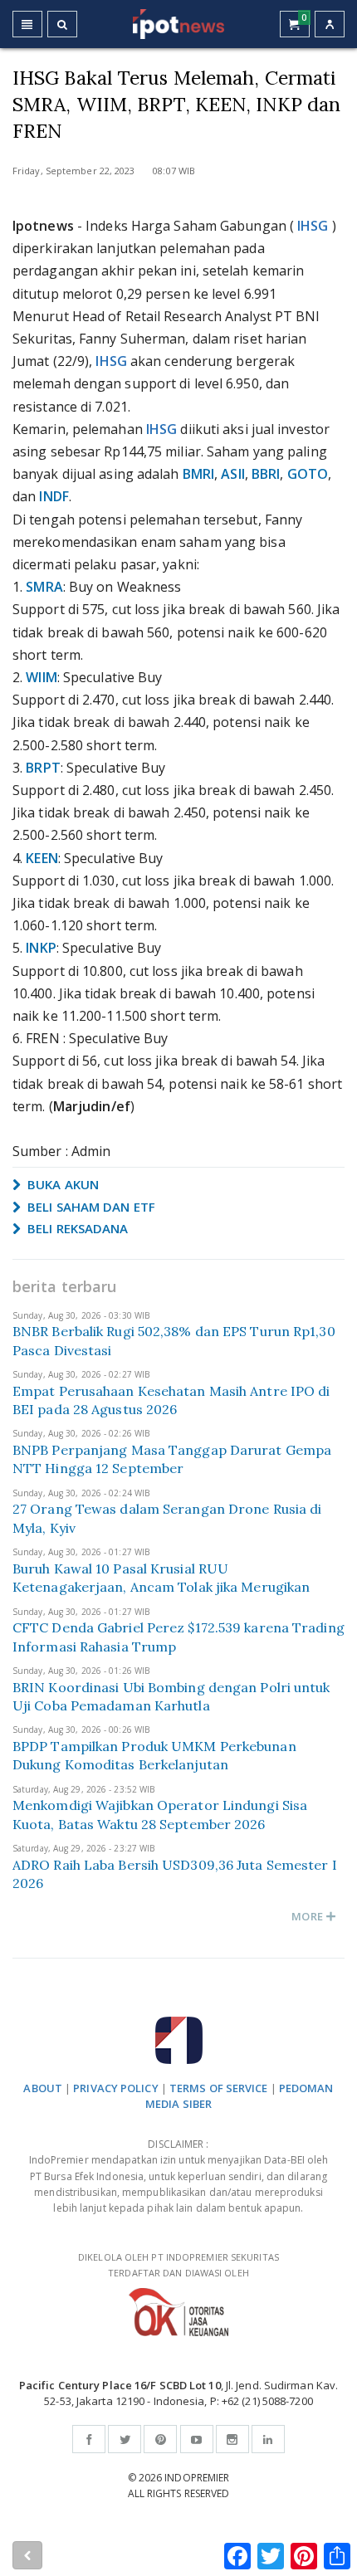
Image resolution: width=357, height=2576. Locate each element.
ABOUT (43, 2088)
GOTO (308, 474)
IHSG (313, 226)
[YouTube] (197, 2439)
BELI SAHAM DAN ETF (90, 1207)
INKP (41, 948)
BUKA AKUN (61, 1184)
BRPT (43, 768)
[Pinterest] (160, 2439)
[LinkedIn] (268, 2439)
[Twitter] (125, 2439)
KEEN (42, 858)
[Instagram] (232, 2439)
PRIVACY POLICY (115, 2088)
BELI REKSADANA (76, 1228)
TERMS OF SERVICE (219, 2088)
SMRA (44, 587)
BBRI (266, 474)
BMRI (198, 474)
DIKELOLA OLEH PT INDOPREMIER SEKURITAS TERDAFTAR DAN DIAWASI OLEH (178, 2265)
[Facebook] (89, 2439)
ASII (232, 474)
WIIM (41, 677)
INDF (54, 496)
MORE (308, 1916)
